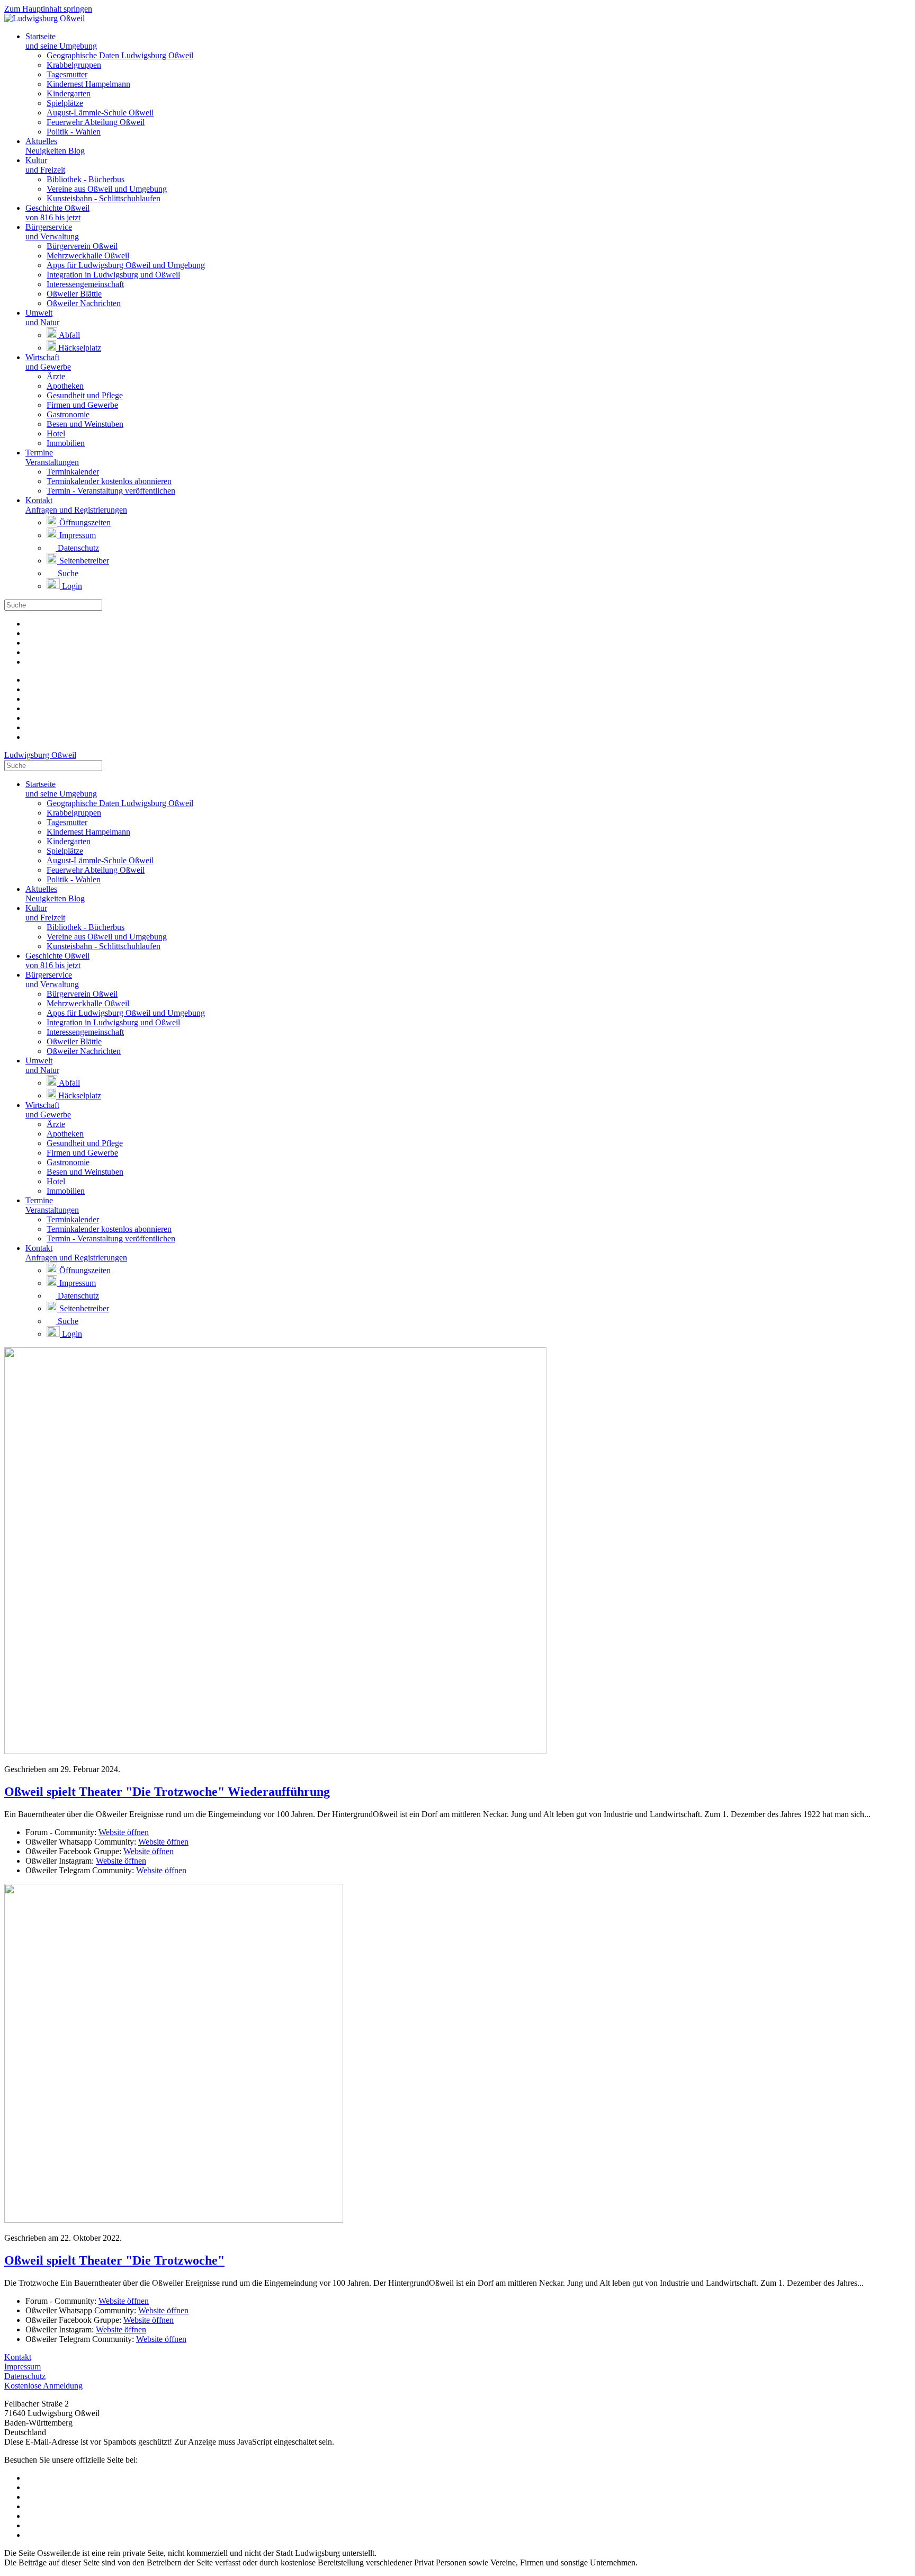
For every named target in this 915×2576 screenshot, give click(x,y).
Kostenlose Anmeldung (43, 2386)
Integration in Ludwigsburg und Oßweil (113, 275)
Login (71, 586)
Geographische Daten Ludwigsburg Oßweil (120, 55)
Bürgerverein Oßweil (82, 246)
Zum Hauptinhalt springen (48, 9)
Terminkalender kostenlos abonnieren (109, 481)
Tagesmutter (67, 74)
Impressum (77, 535)
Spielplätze (65, 103)
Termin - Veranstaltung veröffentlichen (111, 491)
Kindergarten (69, 93)
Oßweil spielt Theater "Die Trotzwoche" (114, 2260)
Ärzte (56, 376)
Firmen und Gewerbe (82, 405)
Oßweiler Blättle (74, 294)
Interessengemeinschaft (85, 284)
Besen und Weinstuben (85, 424)
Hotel (56, 433)
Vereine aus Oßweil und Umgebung (107, 189)
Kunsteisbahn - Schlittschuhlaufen (104, 198)
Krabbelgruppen (74, 65)
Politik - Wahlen (74, 132)
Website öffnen (124, 1832)
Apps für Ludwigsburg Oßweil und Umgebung (126, 265)
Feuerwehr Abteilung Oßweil (96, 122)
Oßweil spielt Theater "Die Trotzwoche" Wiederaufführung (167, 1792)
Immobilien (66, 443)
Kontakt (18, 2357)
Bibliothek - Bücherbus (86, 179)
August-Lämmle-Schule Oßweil (100, 113)
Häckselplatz (79, 348)
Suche (67, 573)
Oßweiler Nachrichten (84, 303)
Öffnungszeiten (84, 522)
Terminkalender (73, 472)
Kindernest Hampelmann (88, 84)
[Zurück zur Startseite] (44, 18)
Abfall (69, 335)
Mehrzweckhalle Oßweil (88, 256)
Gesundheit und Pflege (85, 395)
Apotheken (65, 386)
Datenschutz (77, 548)
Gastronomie (68, 414)
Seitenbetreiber (83, 561)
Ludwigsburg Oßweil (40, 755)
